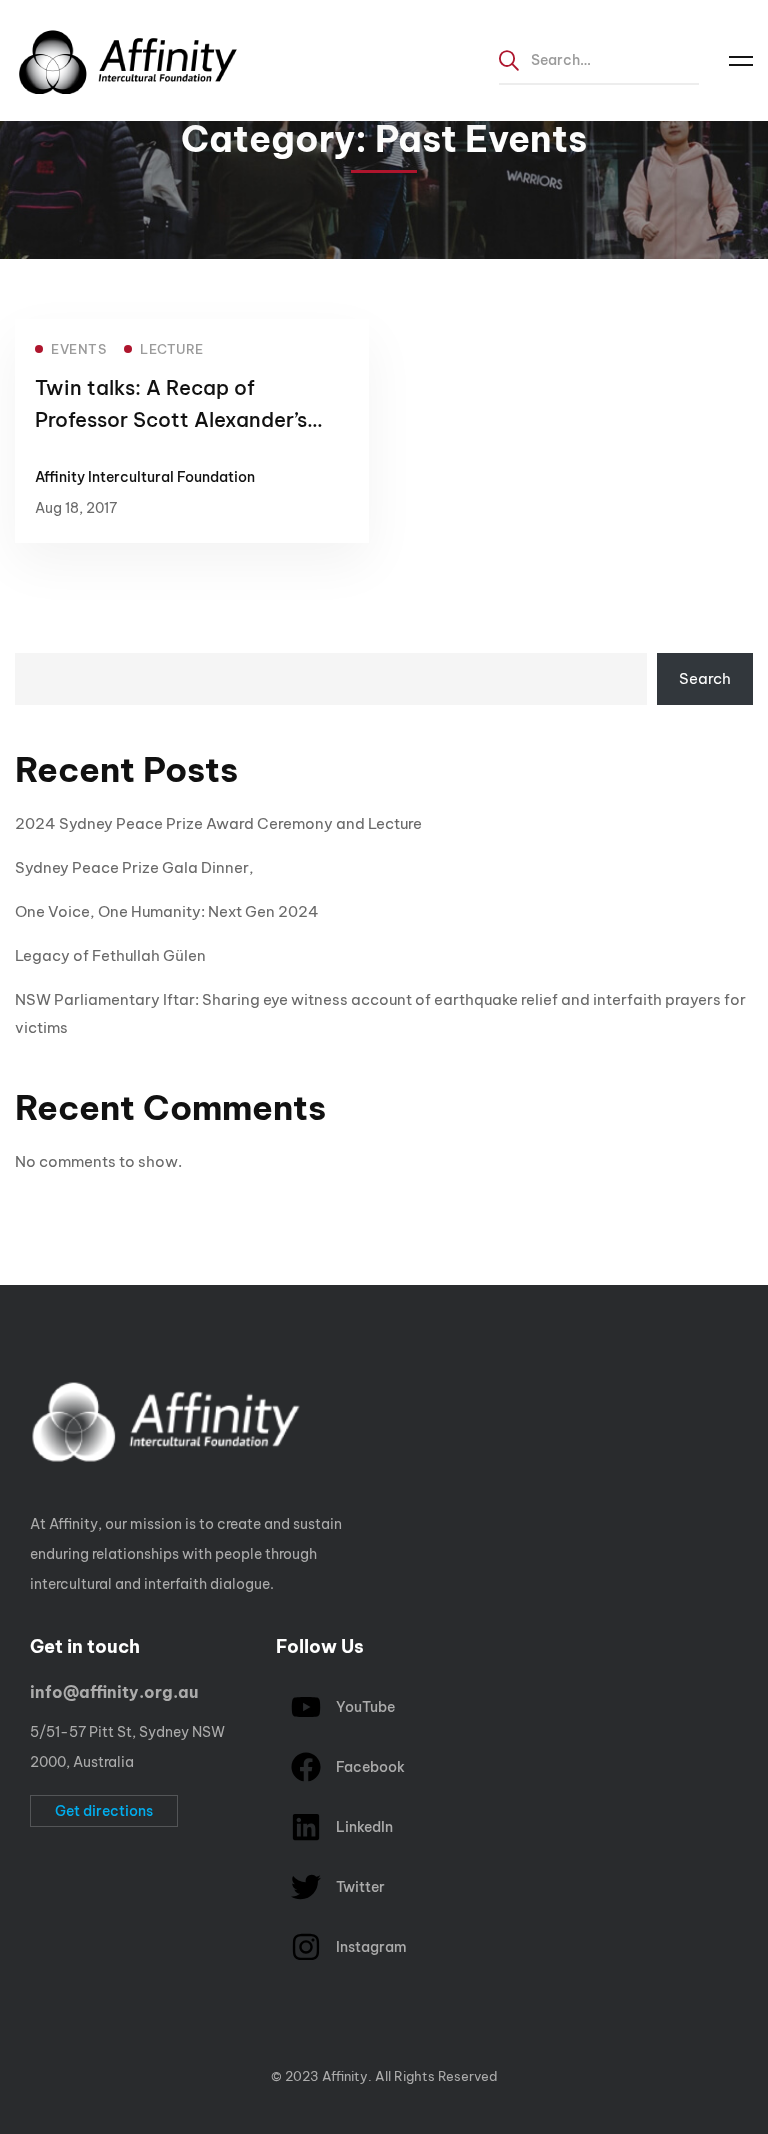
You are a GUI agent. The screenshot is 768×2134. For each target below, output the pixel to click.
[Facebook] (46, 2025)
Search (705, 678)
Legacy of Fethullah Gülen (110, 955)
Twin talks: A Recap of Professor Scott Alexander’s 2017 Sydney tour (171, 419)
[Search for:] (599, 59)
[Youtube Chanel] (108, 2025)
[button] (104, 1811)
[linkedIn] (139, 2025)
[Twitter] (15, 2025)
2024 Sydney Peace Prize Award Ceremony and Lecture (218, 823)
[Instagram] (77, 2025)
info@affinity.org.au (114, 1692)
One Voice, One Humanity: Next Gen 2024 (167, 911)
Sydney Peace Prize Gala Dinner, (134, 867)
